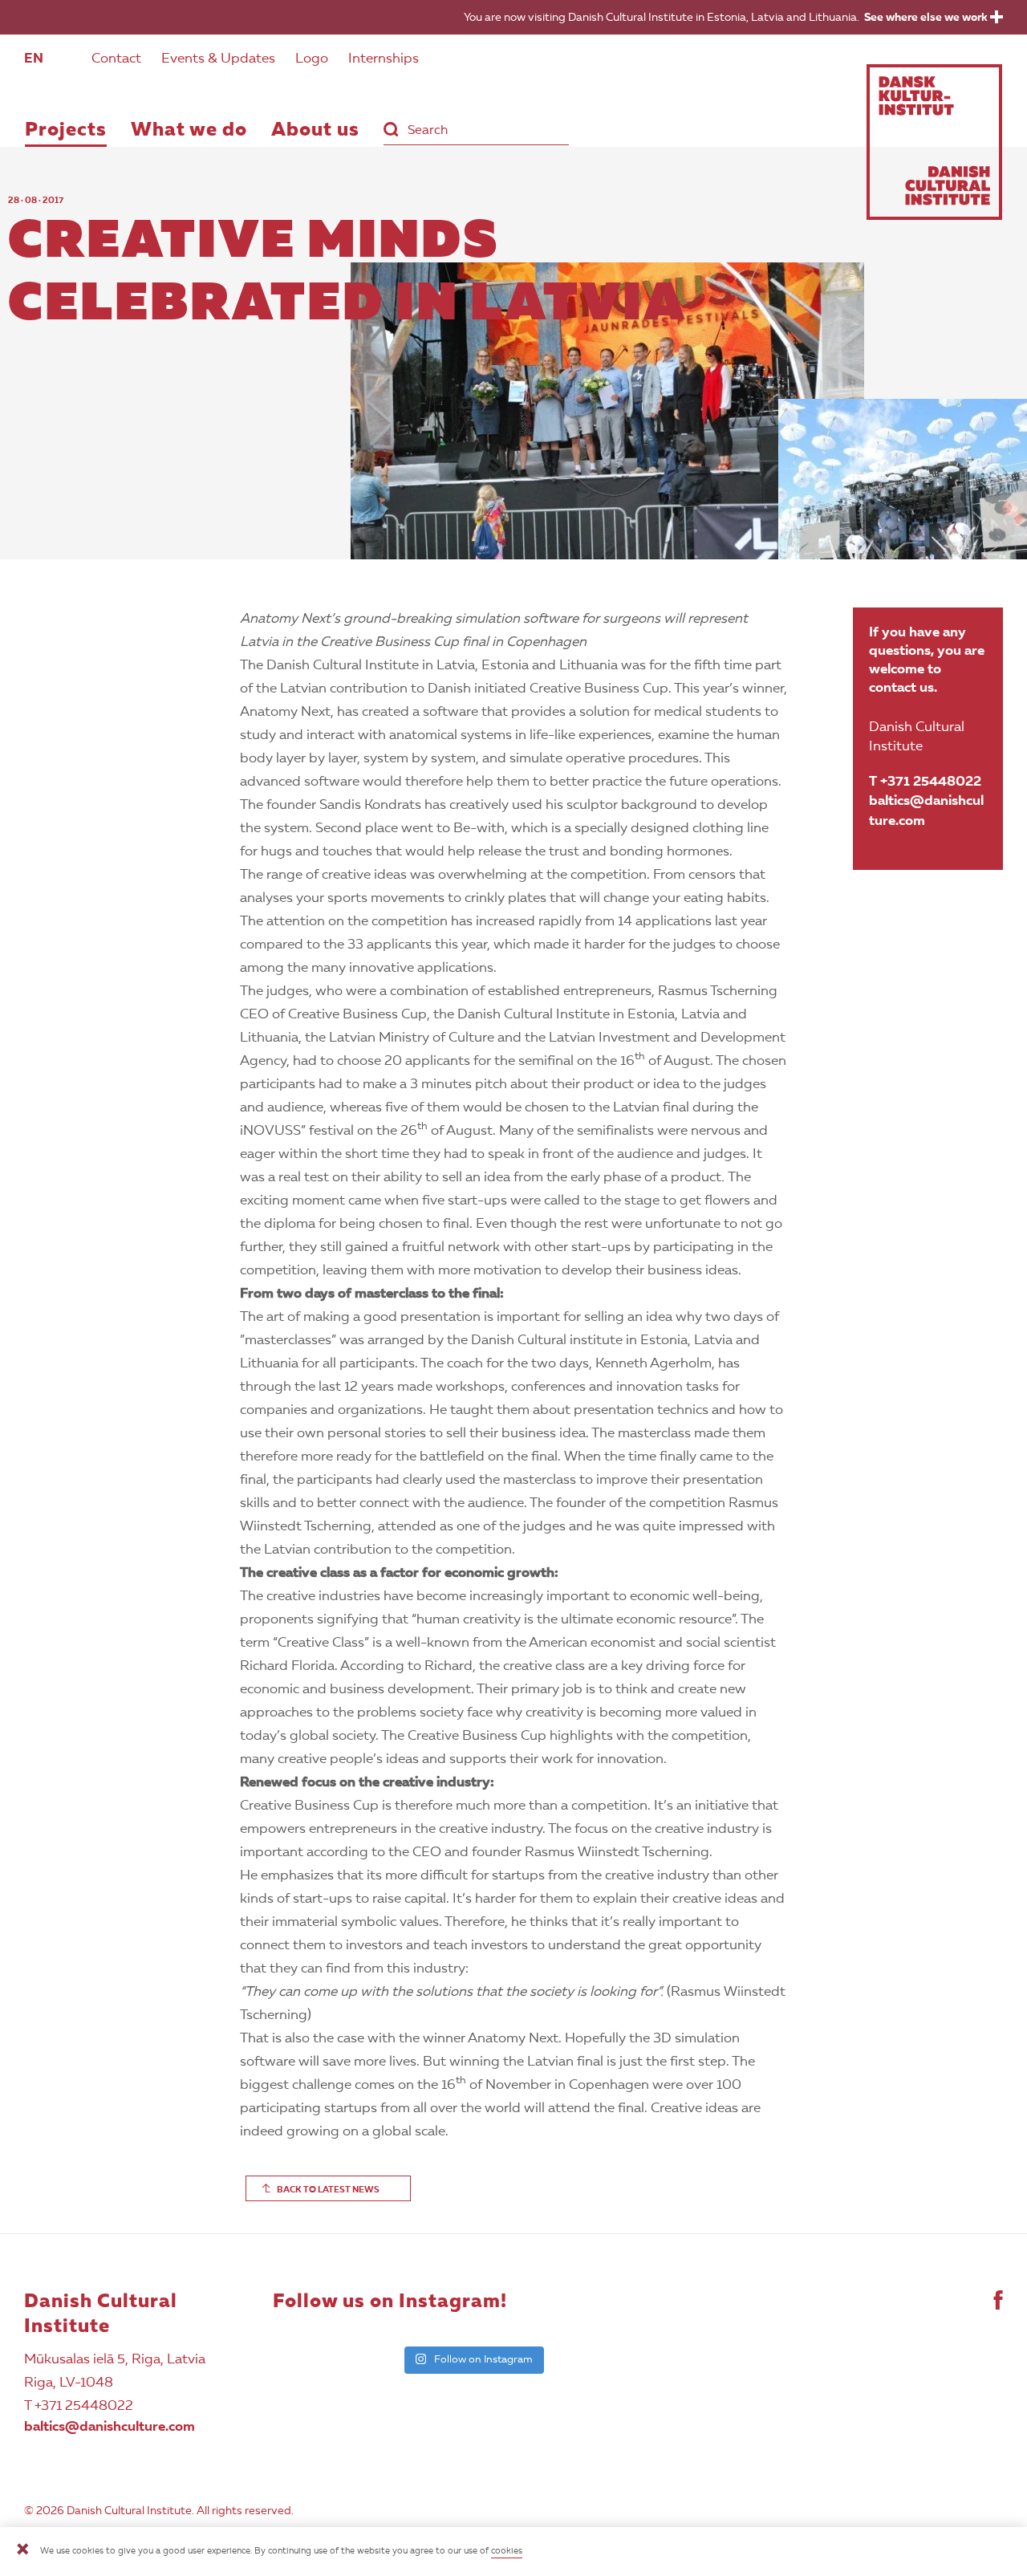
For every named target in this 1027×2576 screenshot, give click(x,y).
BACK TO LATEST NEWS (328, 2190)
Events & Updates (218, 59)
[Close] (22, 2552)
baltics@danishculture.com (926, 811)
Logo (312, 59)
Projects (66, 131)
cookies (507, 2552)
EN (34, 59)
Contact (116, 59)
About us (315, 131)
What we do (189, 131)
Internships (384, 59)
